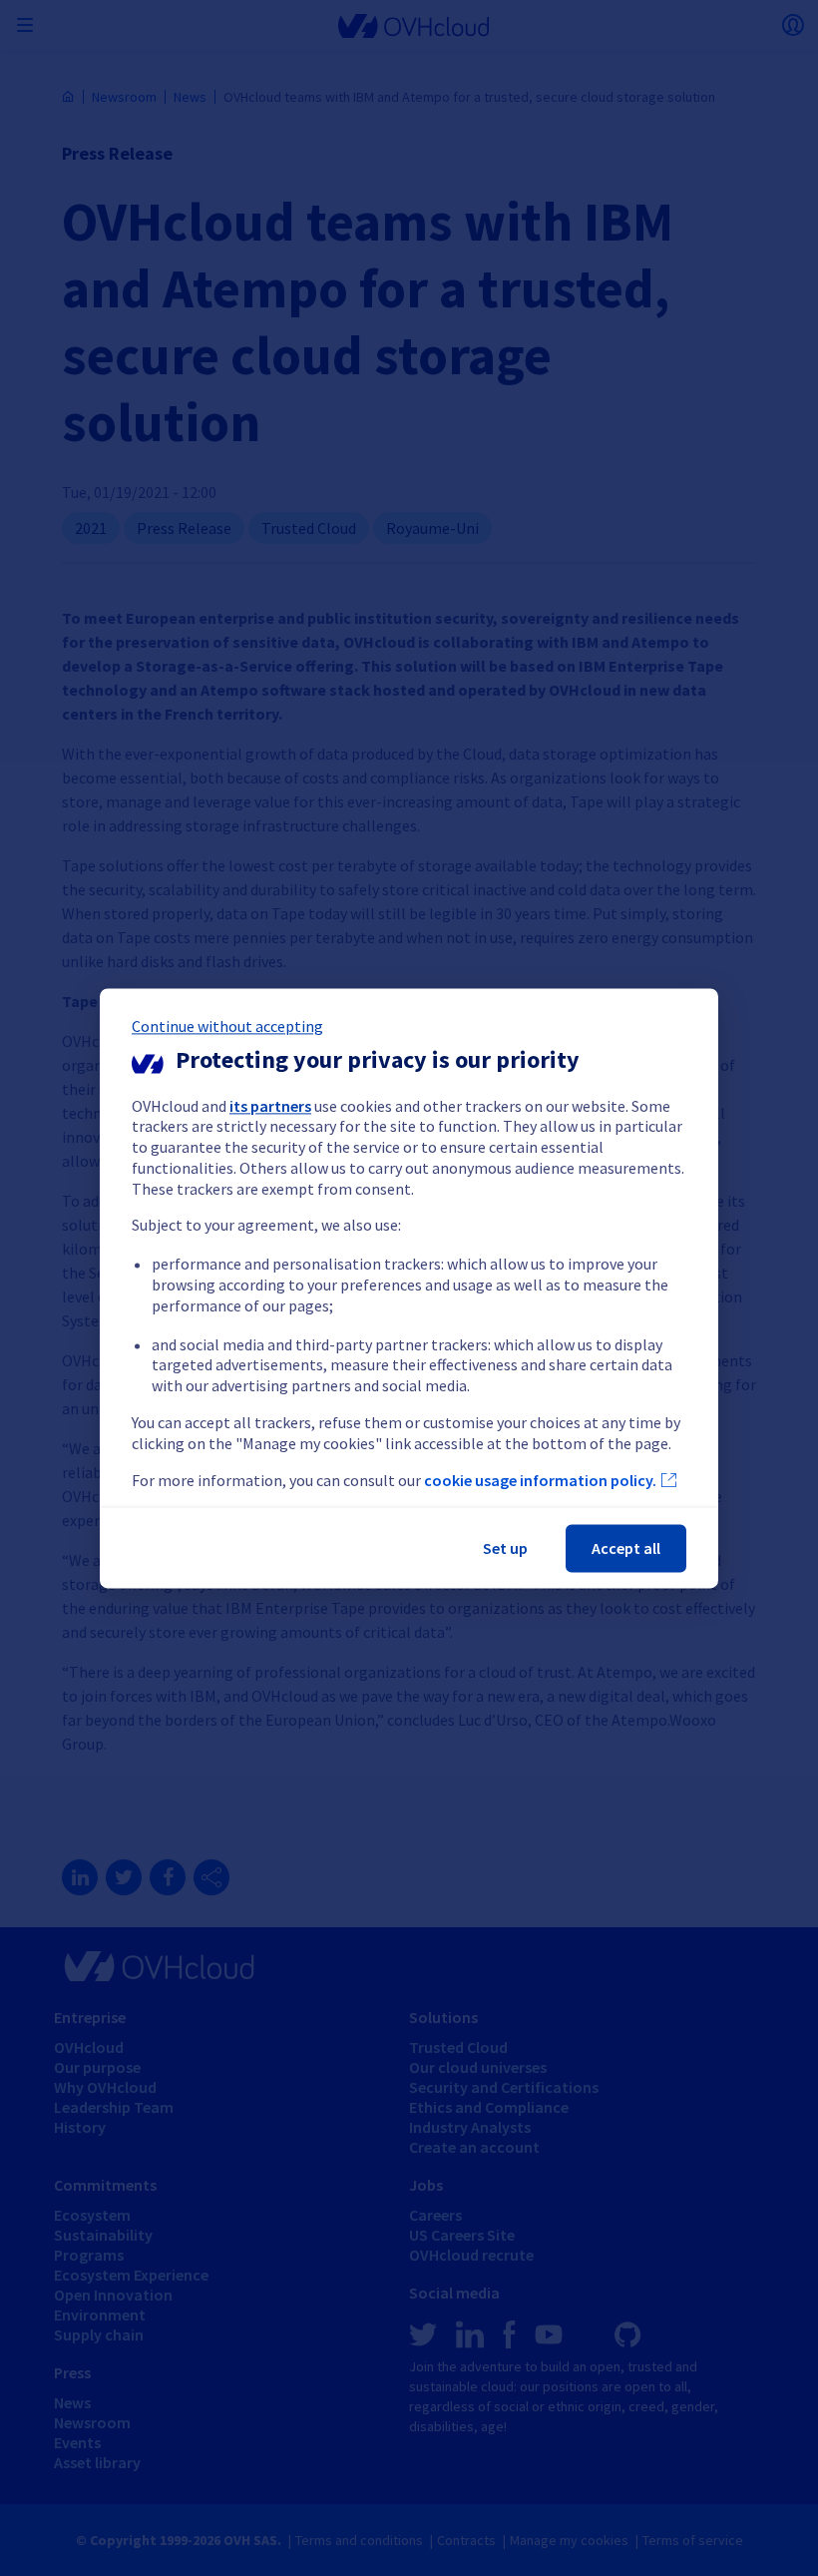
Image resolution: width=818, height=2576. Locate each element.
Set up (505, 1548)
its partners (270, 1106)
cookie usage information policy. (540, 1480)
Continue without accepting (227, 1026)
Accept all (626, 1548)
